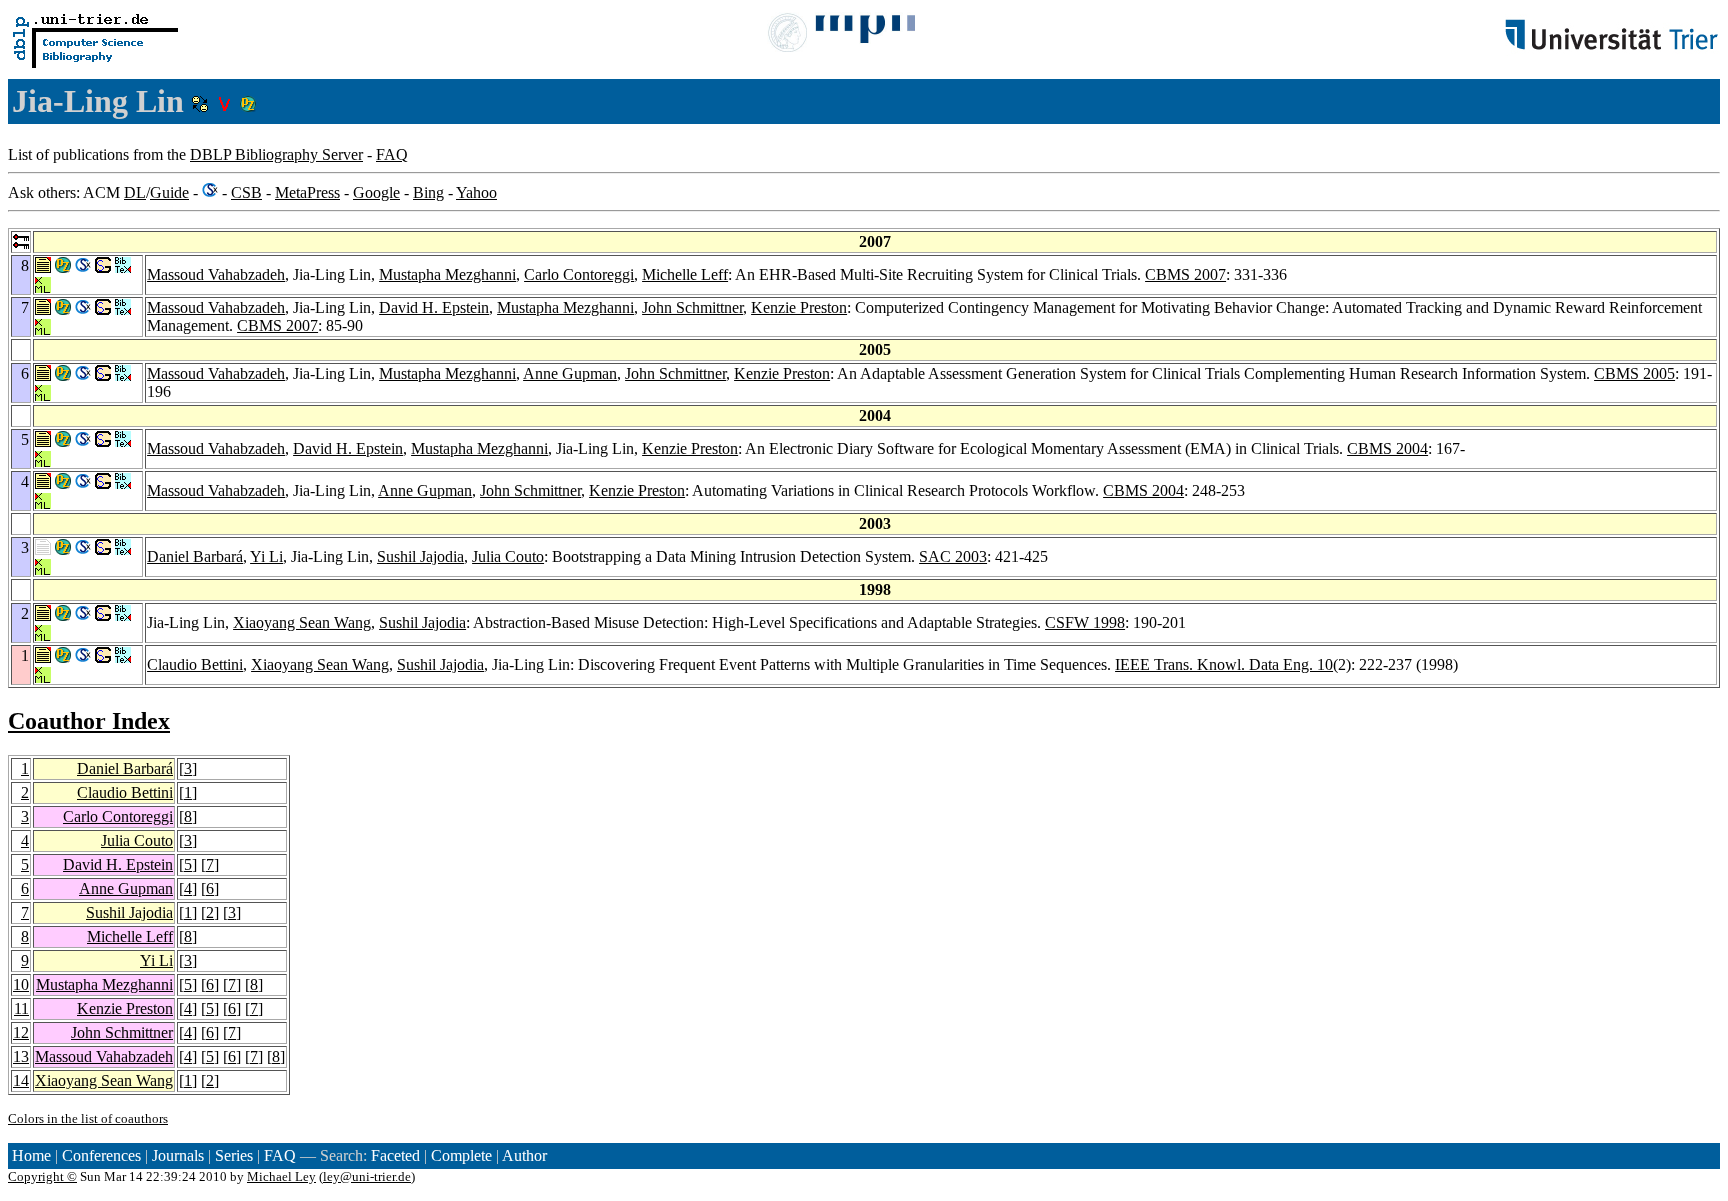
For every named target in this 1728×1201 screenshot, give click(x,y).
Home (31, 1155)
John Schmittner (692, 307)
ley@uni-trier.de (367, 1176)
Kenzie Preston (799, 307)
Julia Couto (508, 556)
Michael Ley (281, 1176)
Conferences (101, 1155)
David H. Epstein (434, 307)
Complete (461, 1155)
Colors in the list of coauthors (88, 1118)
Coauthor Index (89, 721)
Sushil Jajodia (420, 556)
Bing (428, 192)
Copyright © (42, 1176)
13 (21, 1056)
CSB (246, 192)
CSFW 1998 (1085, 622)
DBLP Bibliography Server (276, 154)
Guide (169, 192)
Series (234, 1155)
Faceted (395, 1155)
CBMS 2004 (1387, 448)
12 (21, 1032)
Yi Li (266, 556)
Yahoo (476, 192)
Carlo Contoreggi (579, 274)
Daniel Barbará (195, 556)
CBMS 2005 (1634, 373)
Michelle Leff (685, 274)
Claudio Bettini (195, 664)
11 (21, 1008)
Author (524, 1155)
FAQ (392, 154)
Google (376, 192)
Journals (178, 1155)
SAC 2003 (953, 556)
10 (21, 984)
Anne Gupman (570, 373)
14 (21, 1080)
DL (135, 192)
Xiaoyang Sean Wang (302, 622)
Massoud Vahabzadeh (216, 274)
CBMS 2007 (1185, 274)
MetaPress (307, 192)
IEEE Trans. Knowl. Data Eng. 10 (1224, 664)
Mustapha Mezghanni (447, 274)
